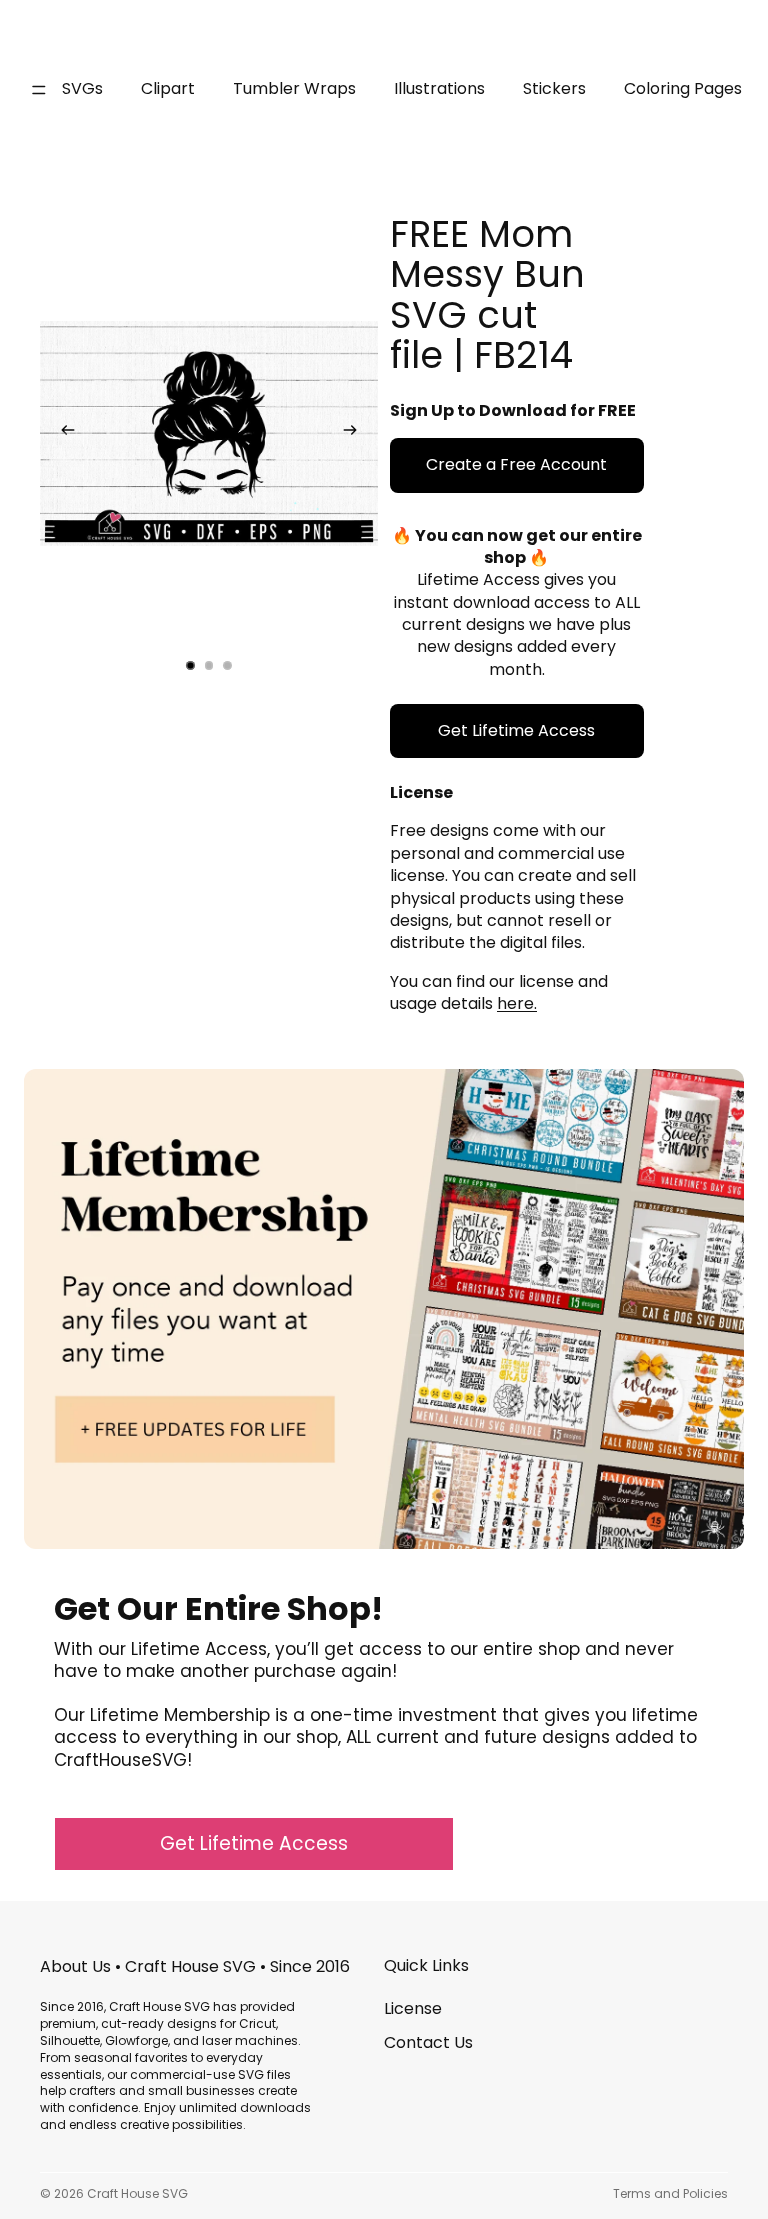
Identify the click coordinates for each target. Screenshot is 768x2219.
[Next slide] (356, 434)
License (413, 2008)
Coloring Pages (683, 88)
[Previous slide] (62, 434)
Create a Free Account (516, 464)
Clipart (168, 88)
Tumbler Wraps (294, 88)
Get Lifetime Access (516, 730)
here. (517, 1003)
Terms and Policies (670, 2193)
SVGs (82, 88)
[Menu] (39, 90)
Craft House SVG (137, 2193)
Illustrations (439, 88)
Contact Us (428, 2042)
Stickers (554, 88)
